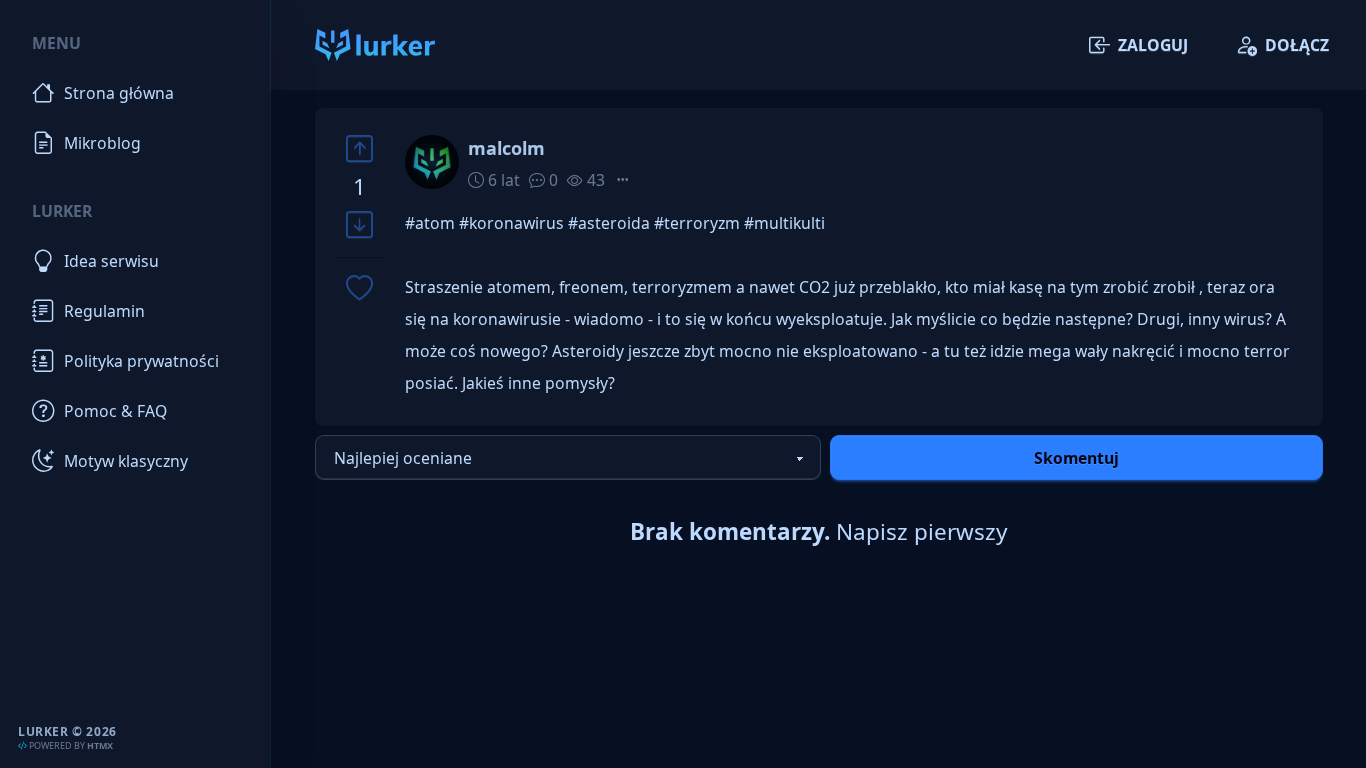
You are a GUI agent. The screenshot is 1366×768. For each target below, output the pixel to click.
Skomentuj (1076, 458)
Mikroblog (102, 143)
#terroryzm (697, 223)
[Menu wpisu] (623, 180)
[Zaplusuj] (359, 148)
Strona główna (119, 93)
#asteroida (609, 223)
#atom (430, 223)
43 (594, 180)
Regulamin (104, 311)
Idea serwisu (111, 261)
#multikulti (784, 223)
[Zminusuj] (359, 225)
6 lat (502, 180)
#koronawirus (511, 223)
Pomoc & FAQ (115, 411)
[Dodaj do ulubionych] (359, 289)
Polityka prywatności (141, 361)
